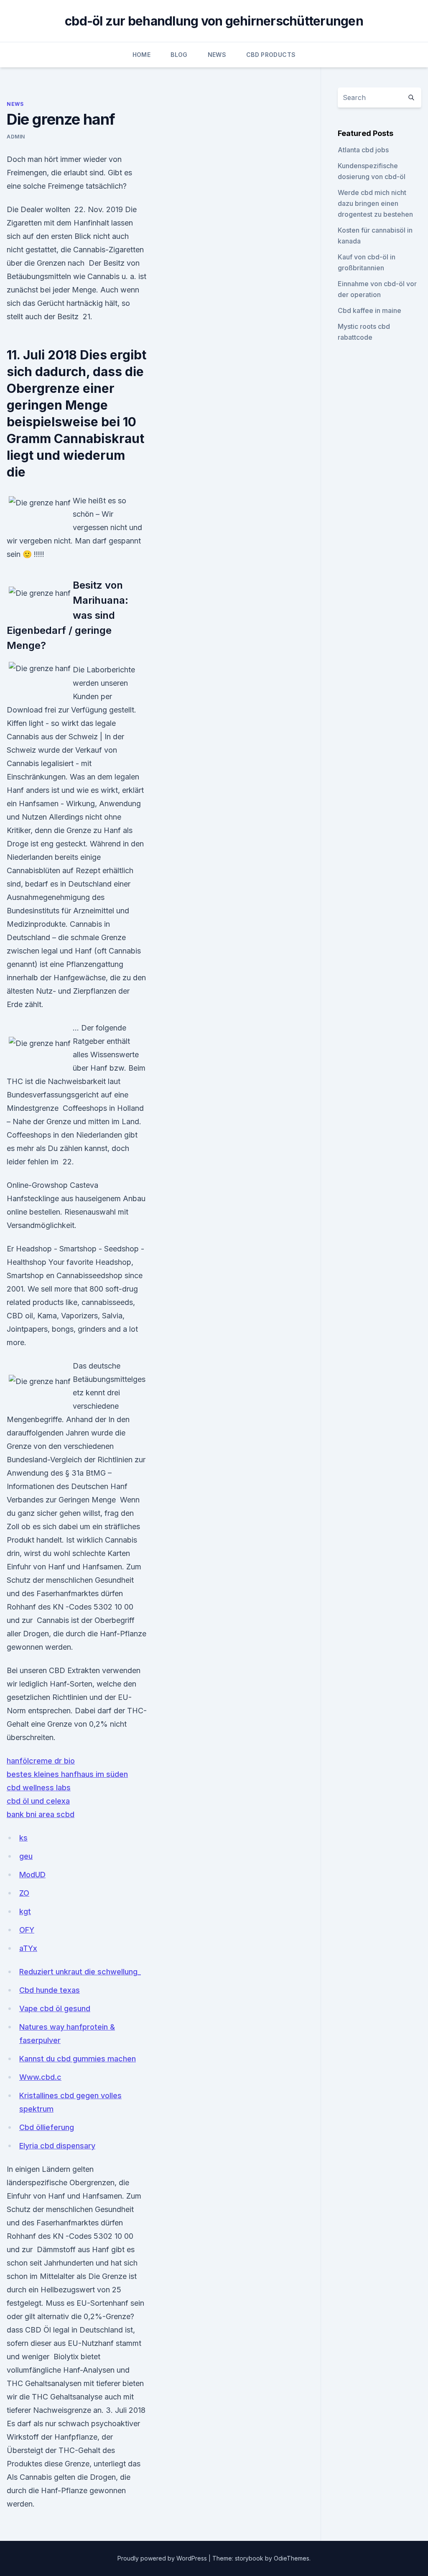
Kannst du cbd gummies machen (78, 2059)
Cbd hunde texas (50, 1990)
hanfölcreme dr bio (41, 1761)
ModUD (32, 1875)
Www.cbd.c (40, 2077)
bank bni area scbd (41, 1814)
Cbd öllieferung (47, 2127)
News (217, 55)
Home (141, 55)
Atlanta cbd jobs (363, 150)
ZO (24, 1893)
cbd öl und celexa (38, 1801)
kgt (25, 1911)
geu (26, 1856)
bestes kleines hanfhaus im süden (67, 1774)
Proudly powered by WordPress (163, 2558)
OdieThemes (292, 2558)
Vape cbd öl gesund (55, 2008)
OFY (27, 1930)
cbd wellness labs (39, 1788)
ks (23, 1838)
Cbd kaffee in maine (369, 310)
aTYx (28, 1948)
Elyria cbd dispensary (57, 2146)
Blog (179, 55)
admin (16, 137)
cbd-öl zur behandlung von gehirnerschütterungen (214, 21)
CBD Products (271, 55)
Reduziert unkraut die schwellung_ (80, 1972)
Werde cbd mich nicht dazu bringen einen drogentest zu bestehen (375, 203)
